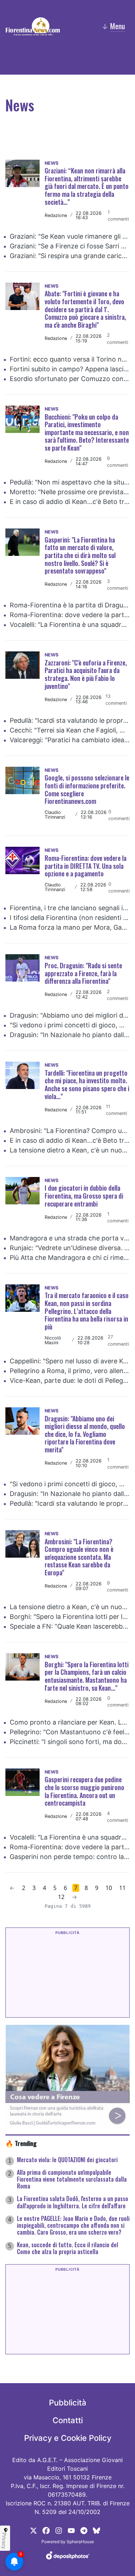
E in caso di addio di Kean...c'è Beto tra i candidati (70, 502)
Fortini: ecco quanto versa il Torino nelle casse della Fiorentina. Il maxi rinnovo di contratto (70, 359)
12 (61, 1897)
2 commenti (118, 338)
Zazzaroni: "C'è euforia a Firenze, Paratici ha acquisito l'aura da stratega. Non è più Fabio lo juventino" (86, 674)
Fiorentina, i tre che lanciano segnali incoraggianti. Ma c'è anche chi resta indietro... (70, 908)
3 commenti (118, 585)
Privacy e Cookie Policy (68, 2438)
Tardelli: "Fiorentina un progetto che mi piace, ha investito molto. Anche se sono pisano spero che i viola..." (87, 1085)
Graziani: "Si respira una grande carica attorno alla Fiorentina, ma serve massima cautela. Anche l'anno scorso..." (70, 256)
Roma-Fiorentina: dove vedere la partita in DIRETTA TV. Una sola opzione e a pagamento (70, 615)
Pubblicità (68, 2403)
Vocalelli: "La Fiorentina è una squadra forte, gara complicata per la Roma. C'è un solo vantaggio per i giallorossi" (70, 625)
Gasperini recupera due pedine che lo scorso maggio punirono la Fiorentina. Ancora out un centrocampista (84, 1791)
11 (122, 1888)
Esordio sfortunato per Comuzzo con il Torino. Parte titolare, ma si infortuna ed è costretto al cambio (70, 379)
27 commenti (118, 1340)
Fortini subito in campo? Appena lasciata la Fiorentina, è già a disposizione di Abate (70, 369)
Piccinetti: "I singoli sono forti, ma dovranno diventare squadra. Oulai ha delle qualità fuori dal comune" (70, 1742)
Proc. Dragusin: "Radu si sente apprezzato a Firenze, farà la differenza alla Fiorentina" (83, 973)
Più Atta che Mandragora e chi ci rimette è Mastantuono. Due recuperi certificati (70, 1258)
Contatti (68, 2420)
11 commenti (116, 1110)
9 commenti (118, 462)
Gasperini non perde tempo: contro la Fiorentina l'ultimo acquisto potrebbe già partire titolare (70, 1857)
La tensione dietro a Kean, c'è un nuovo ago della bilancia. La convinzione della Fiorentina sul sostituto (70, 1150)
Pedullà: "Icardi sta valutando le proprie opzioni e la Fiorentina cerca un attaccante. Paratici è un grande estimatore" (70, 720)
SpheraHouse (80, 2542)
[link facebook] (46, 2530)
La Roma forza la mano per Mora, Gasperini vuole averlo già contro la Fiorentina (70, 927)
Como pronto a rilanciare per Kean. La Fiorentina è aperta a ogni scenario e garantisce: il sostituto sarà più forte (70, 1722)
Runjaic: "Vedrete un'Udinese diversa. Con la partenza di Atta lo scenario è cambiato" (70, 1248)
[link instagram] (59, 2530)
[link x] (33, 2530)
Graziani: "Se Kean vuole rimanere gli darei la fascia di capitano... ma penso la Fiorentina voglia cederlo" (70, 236)
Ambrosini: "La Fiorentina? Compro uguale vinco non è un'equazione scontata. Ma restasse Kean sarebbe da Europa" (70, 1131)
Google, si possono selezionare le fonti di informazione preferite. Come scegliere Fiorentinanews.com (87, 789)
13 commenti (116, 700)
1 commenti (118, 216)
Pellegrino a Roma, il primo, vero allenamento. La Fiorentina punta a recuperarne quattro (70, 1371)
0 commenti (119, 815)
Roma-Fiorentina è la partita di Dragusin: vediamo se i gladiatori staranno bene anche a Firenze (70, 605)
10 (109, 1888)
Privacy (4, 2541)
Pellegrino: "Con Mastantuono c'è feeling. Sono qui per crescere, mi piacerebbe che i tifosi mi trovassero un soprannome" (70, 1732)
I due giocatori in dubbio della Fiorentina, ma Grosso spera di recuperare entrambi (84, 1196)
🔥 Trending (21, 2143)
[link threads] (96, 2530)
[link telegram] (84, 2530)
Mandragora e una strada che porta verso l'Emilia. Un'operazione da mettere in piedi (70, 1238)
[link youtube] (71, 2530)
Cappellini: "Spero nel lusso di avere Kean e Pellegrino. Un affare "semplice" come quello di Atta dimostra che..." (70, 1361)
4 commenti (118, 1817)
